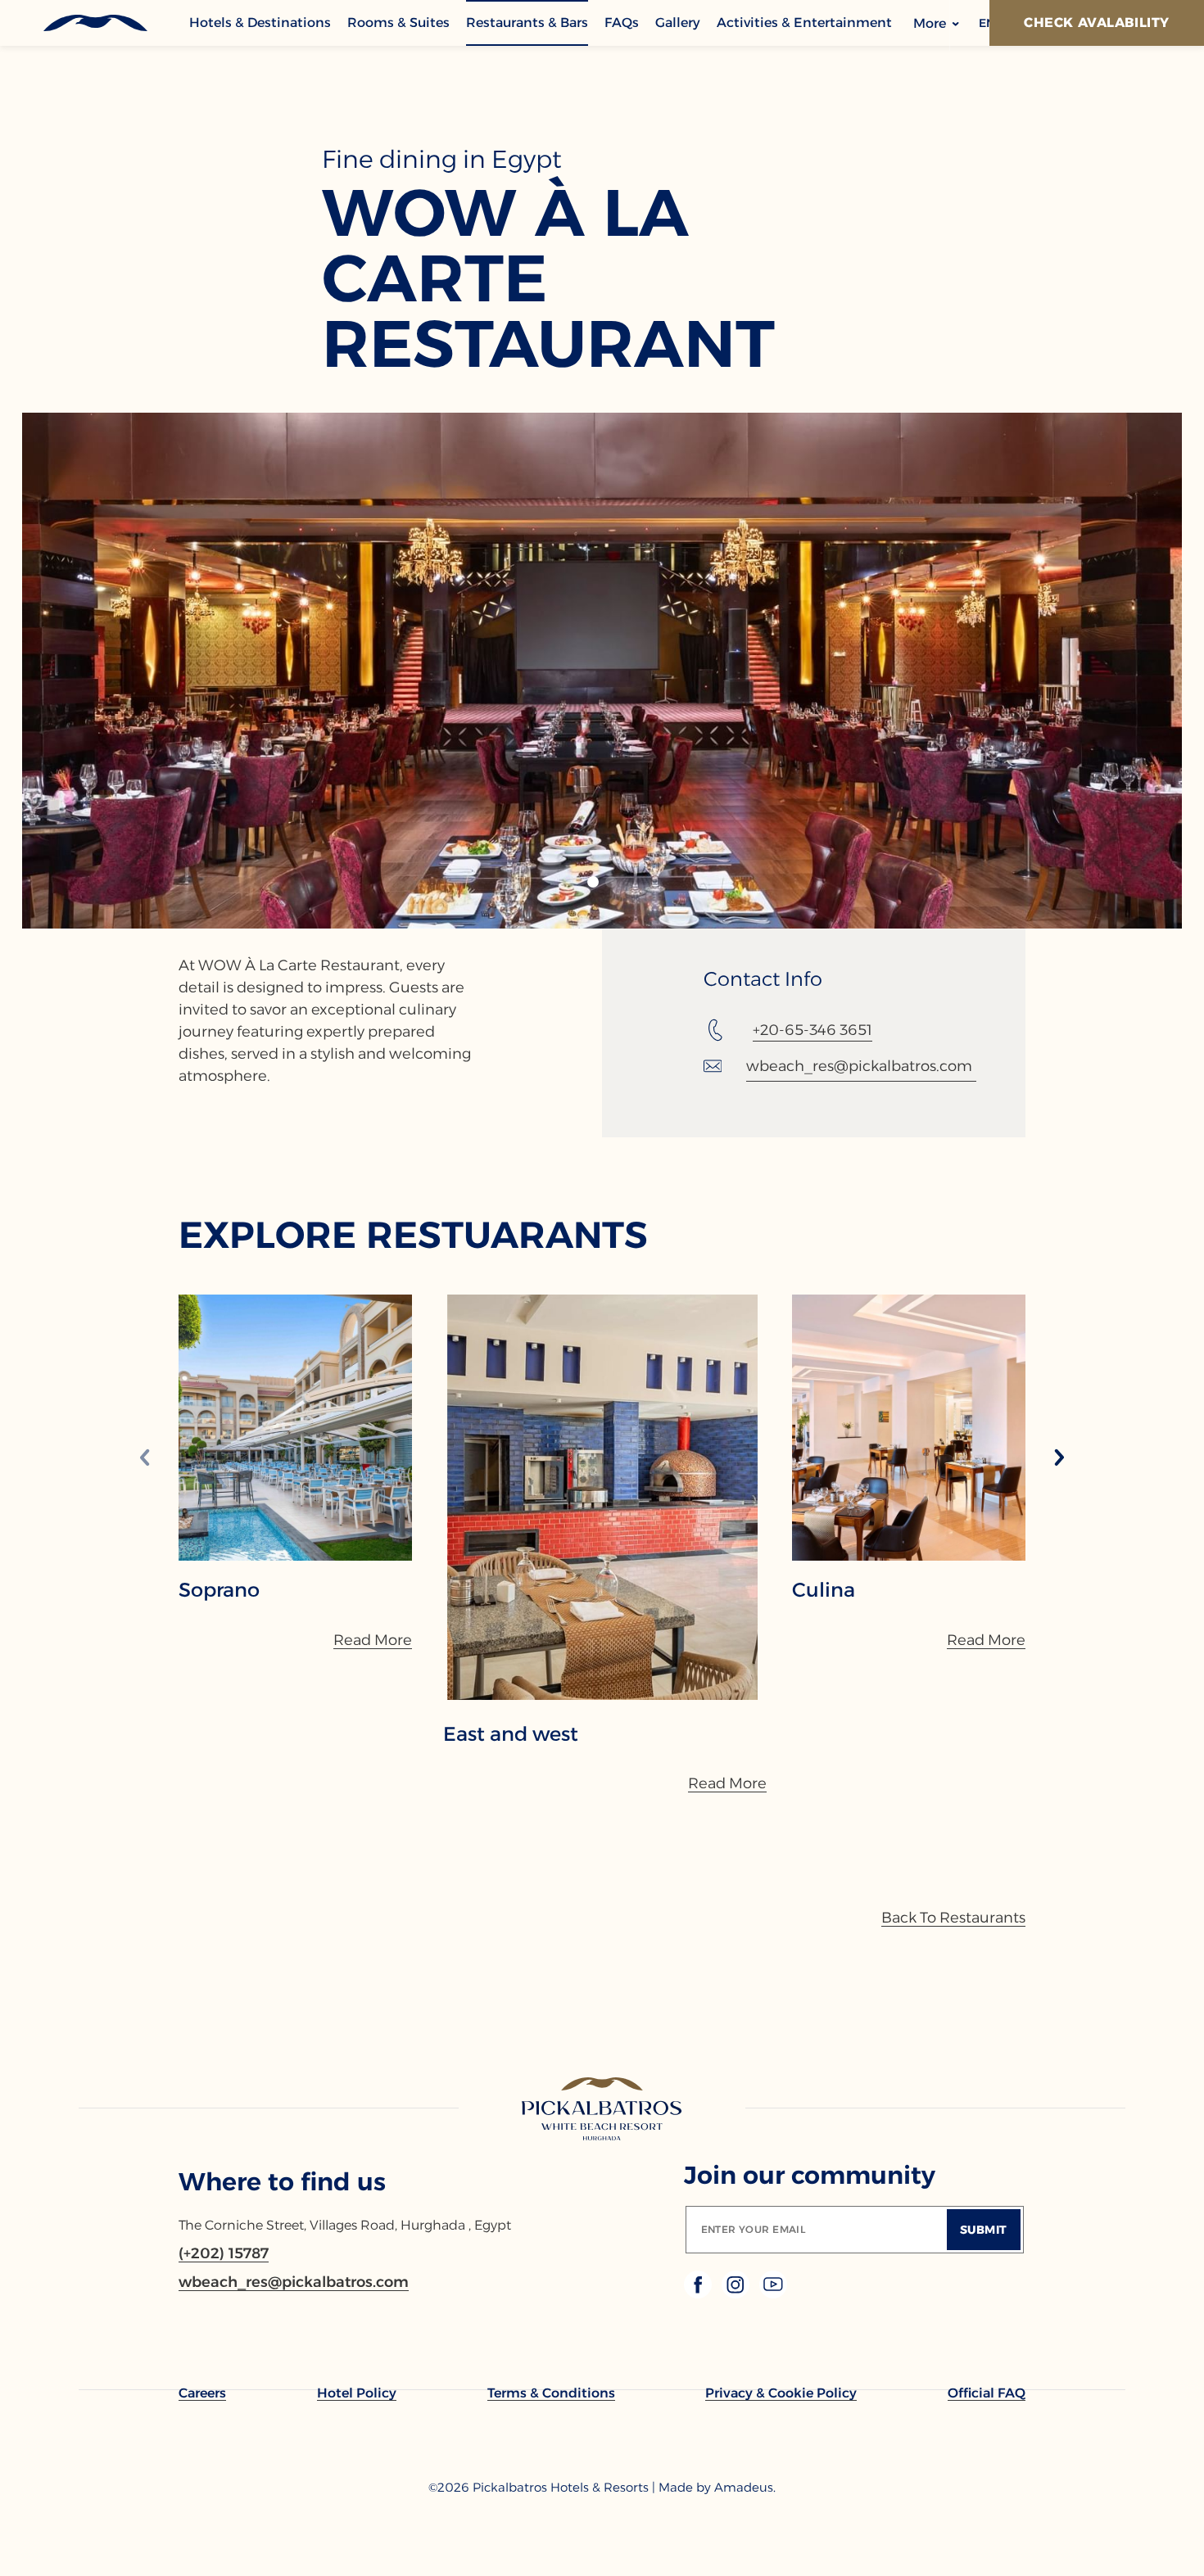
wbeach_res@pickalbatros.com (859, 1066)
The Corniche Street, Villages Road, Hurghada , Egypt (345, 2225)
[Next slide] (1059, 1459)
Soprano (219, 1590)
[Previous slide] (145, 1459)
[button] (593, 882)
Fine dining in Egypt (442, 160)
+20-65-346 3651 (812, 1030)
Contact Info (763, 979)
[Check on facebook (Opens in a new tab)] (699, 2294)
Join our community (810, 2175)
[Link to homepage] (602, 2110)
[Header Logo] (95, 23)
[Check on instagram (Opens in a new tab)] (737, 2294)
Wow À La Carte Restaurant (548, 278)
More (931, 23)
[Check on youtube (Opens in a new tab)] (773, 2294)
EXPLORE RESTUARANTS (413, 1234)
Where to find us (282, 2182)
